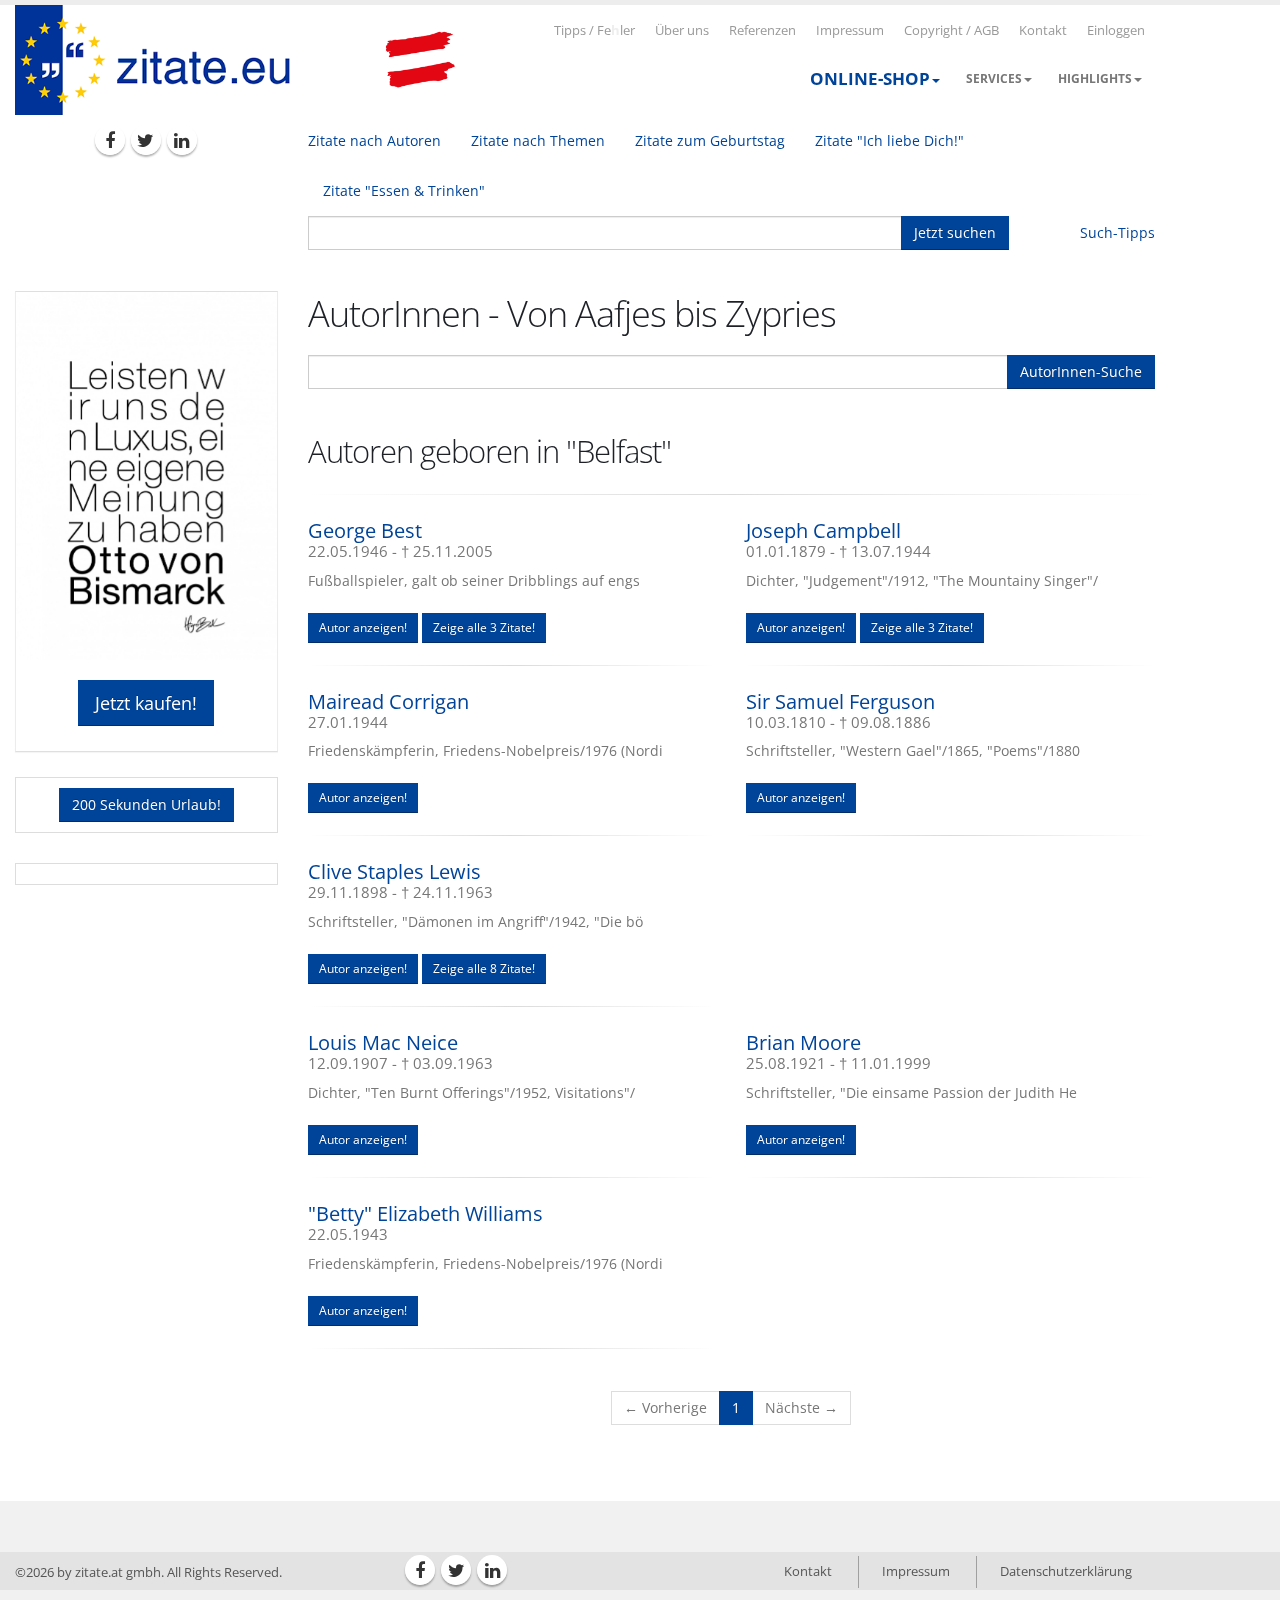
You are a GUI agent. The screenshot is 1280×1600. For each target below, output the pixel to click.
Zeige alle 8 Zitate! (484, 968)
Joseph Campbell (823, 530)
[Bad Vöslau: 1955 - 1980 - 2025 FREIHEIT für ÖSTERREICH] (420, 60)
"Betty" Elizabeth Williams (425, 1213)
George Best (365, 530)
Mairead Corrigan (388, 701)
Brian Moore (803, 1042)
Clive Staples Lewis (394, 871)
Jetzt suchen (955, 232)
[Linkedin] (182, 140)
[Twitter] (146, 140)
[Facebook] (110, 140)
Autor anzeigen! (363, 627)
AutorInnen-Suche (1081, 371)
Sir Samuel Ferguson (840, 701)
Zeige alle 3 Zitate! (484, 627)
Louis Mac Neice (383, 1042)
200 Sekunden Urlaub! (146, 804)
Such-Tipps (1117, 232)
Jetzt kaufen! (146, 703)
